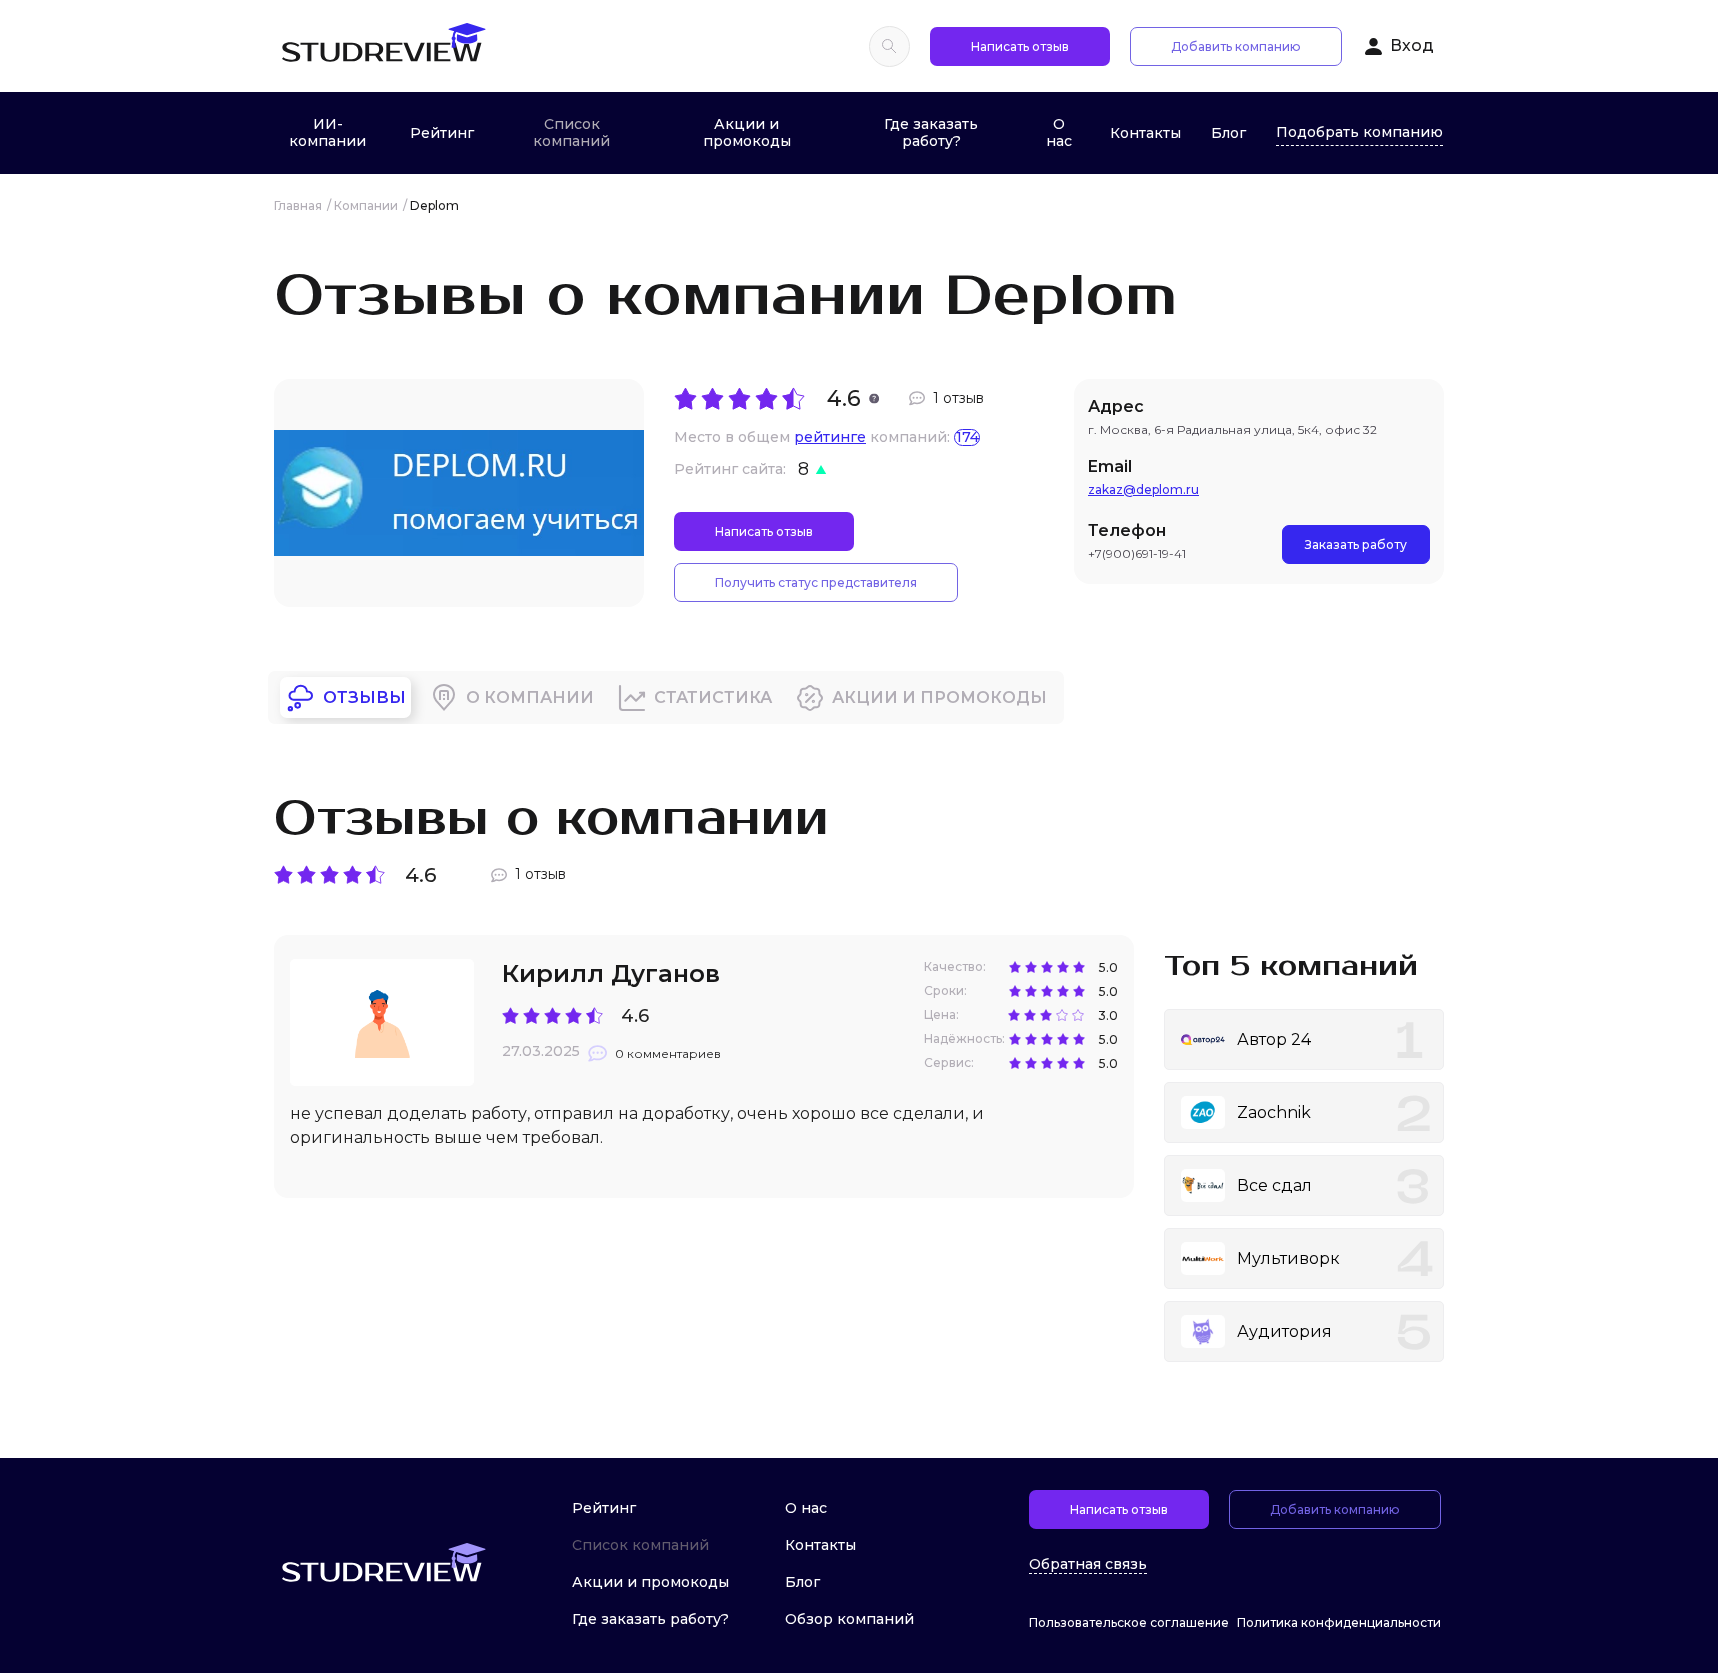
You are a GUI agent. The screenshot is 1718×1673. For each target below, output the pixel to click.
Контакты (1145, 133)
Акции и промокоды (747, 132)
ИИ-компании (327, 132)
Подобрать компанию (1359, 132)
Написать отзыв (1020, 46)
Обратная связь (1088, 1564)
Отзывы (364, 697)
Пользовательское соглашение (1129, 1622)
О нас (1059, 132)
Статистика (713, 697)
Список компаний (571, 132)
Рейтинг (442, 133)
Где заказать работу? (931, 132)
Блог (1228, 133)
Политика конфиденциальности (1339, 1622)
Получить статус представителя (816, 582)
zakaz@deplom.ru (1143, 489)
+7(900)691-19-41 (1137, 553)
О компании (530, 697)
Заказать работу (1356, 544)
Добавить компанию (1236, 46)
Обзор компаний (849, 1619)
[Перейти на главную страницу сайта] (383, 46)
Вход (1412, 45)
